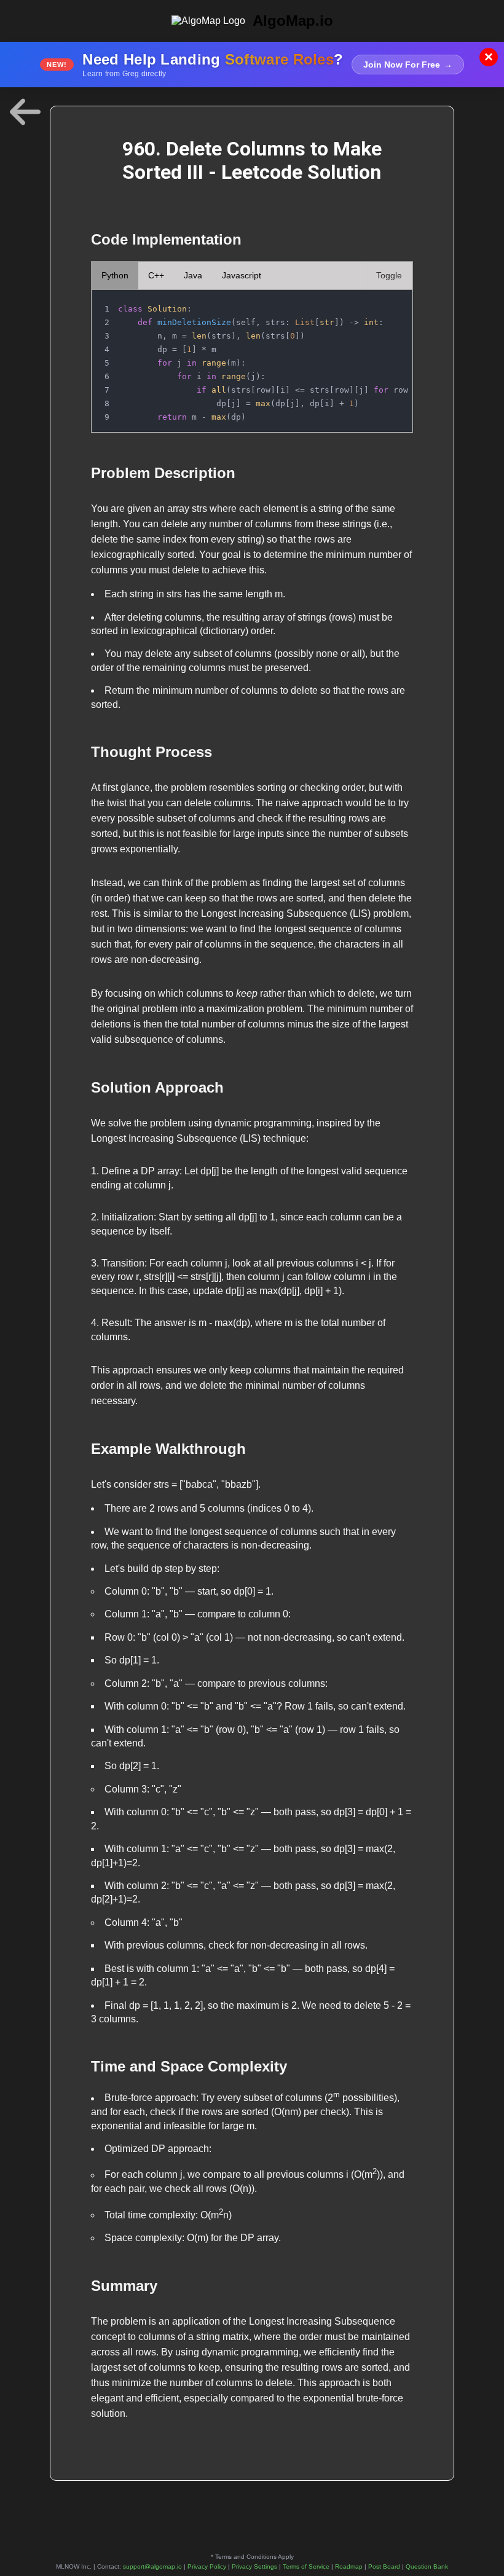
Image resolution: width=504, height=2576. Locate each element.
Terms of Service (306, 2566)
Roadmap (349, 2566)
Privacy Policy (207, 2566)
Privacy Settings (254, 2566)
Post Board (384, 2566)
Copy (391, 303)
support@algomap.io (152, 2566)
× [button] (489, 57)
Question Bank (427, 2566)
